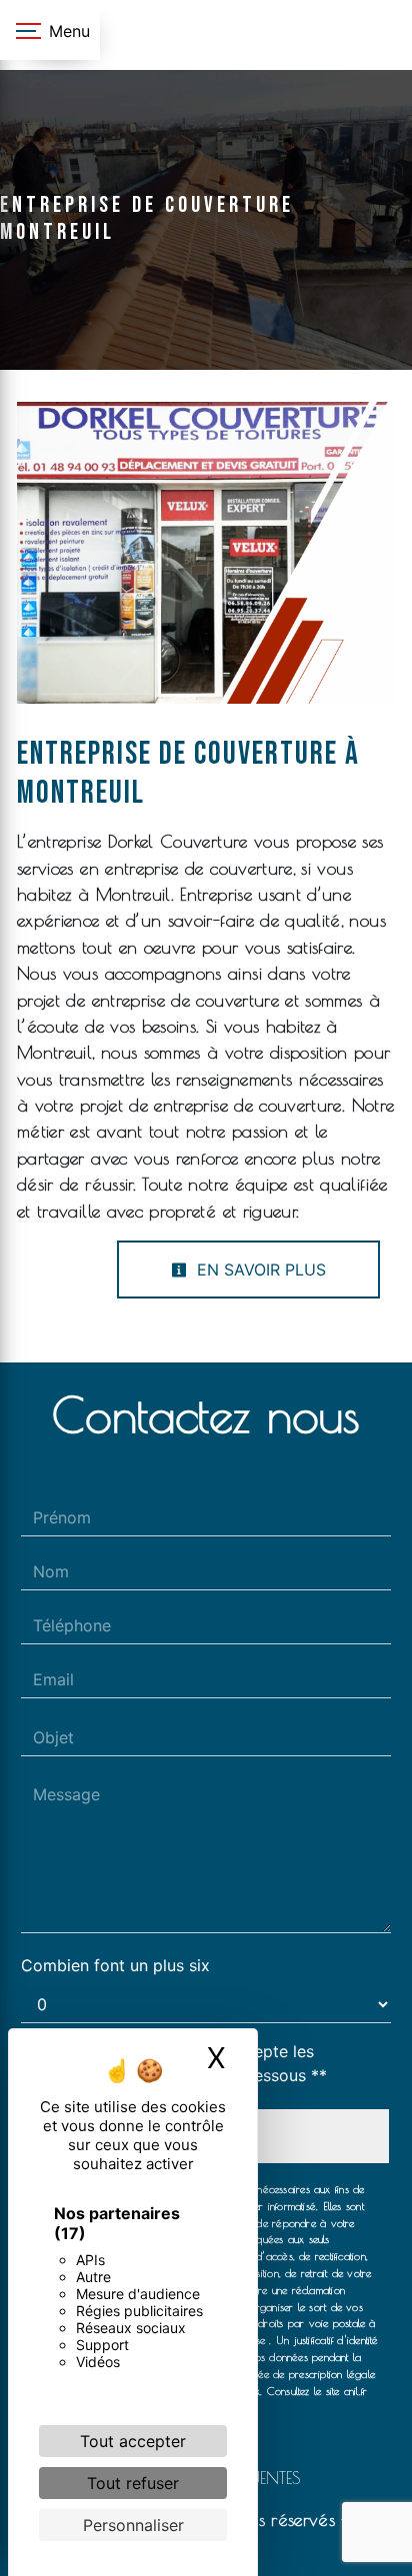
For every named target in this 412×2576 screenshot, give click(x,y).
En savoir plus (259, 1270)
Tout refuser (133, 2483)
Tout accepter (133, 2441)
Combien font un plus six (115, 1965)
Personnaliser (133, 2525)
